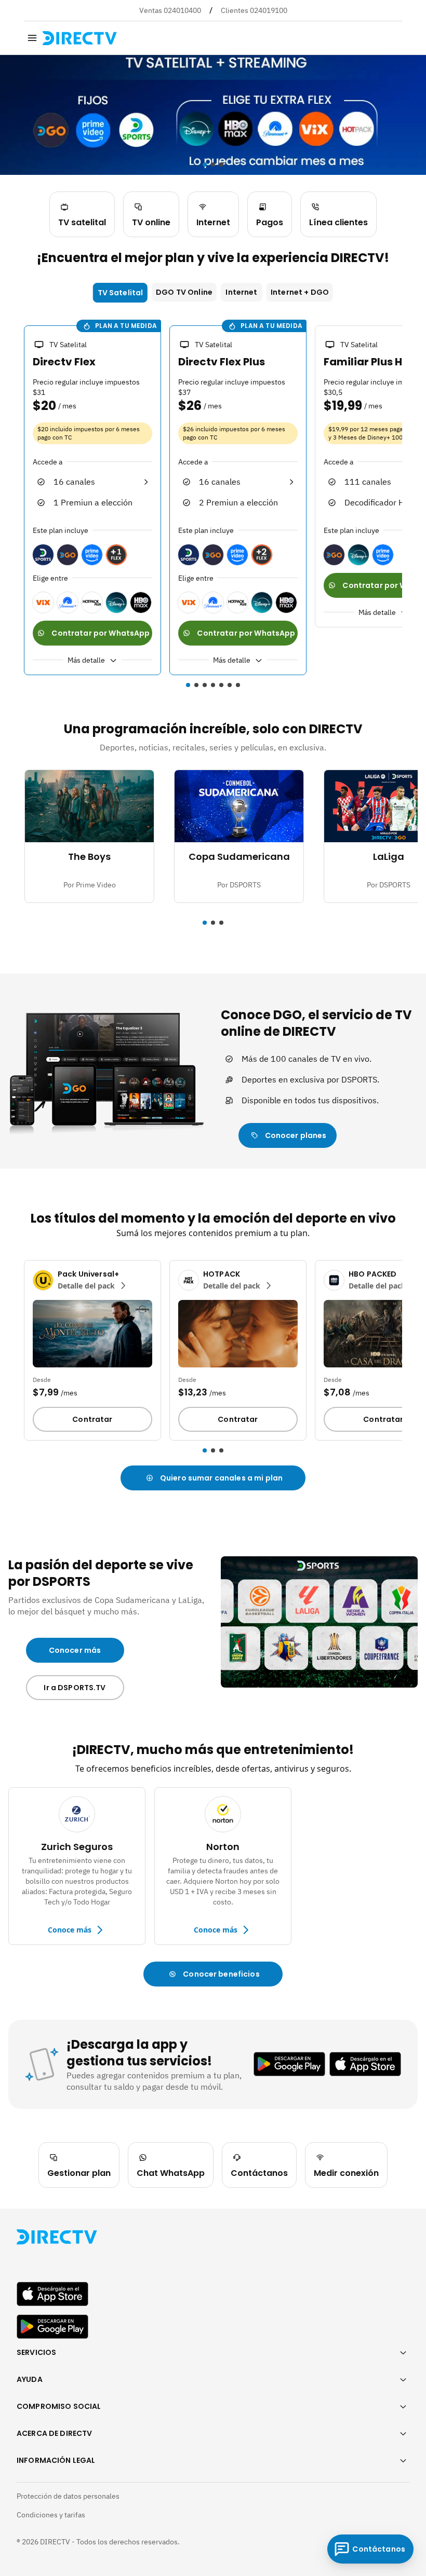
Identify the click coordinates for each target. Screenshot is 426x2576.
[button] (18, 502)
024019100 (269, 10)
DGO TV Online (184, 292)
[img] (32, 38)
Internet (241, 292)
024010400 (182, 10)
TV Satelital (121, 293)
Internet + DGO (300, 292)
